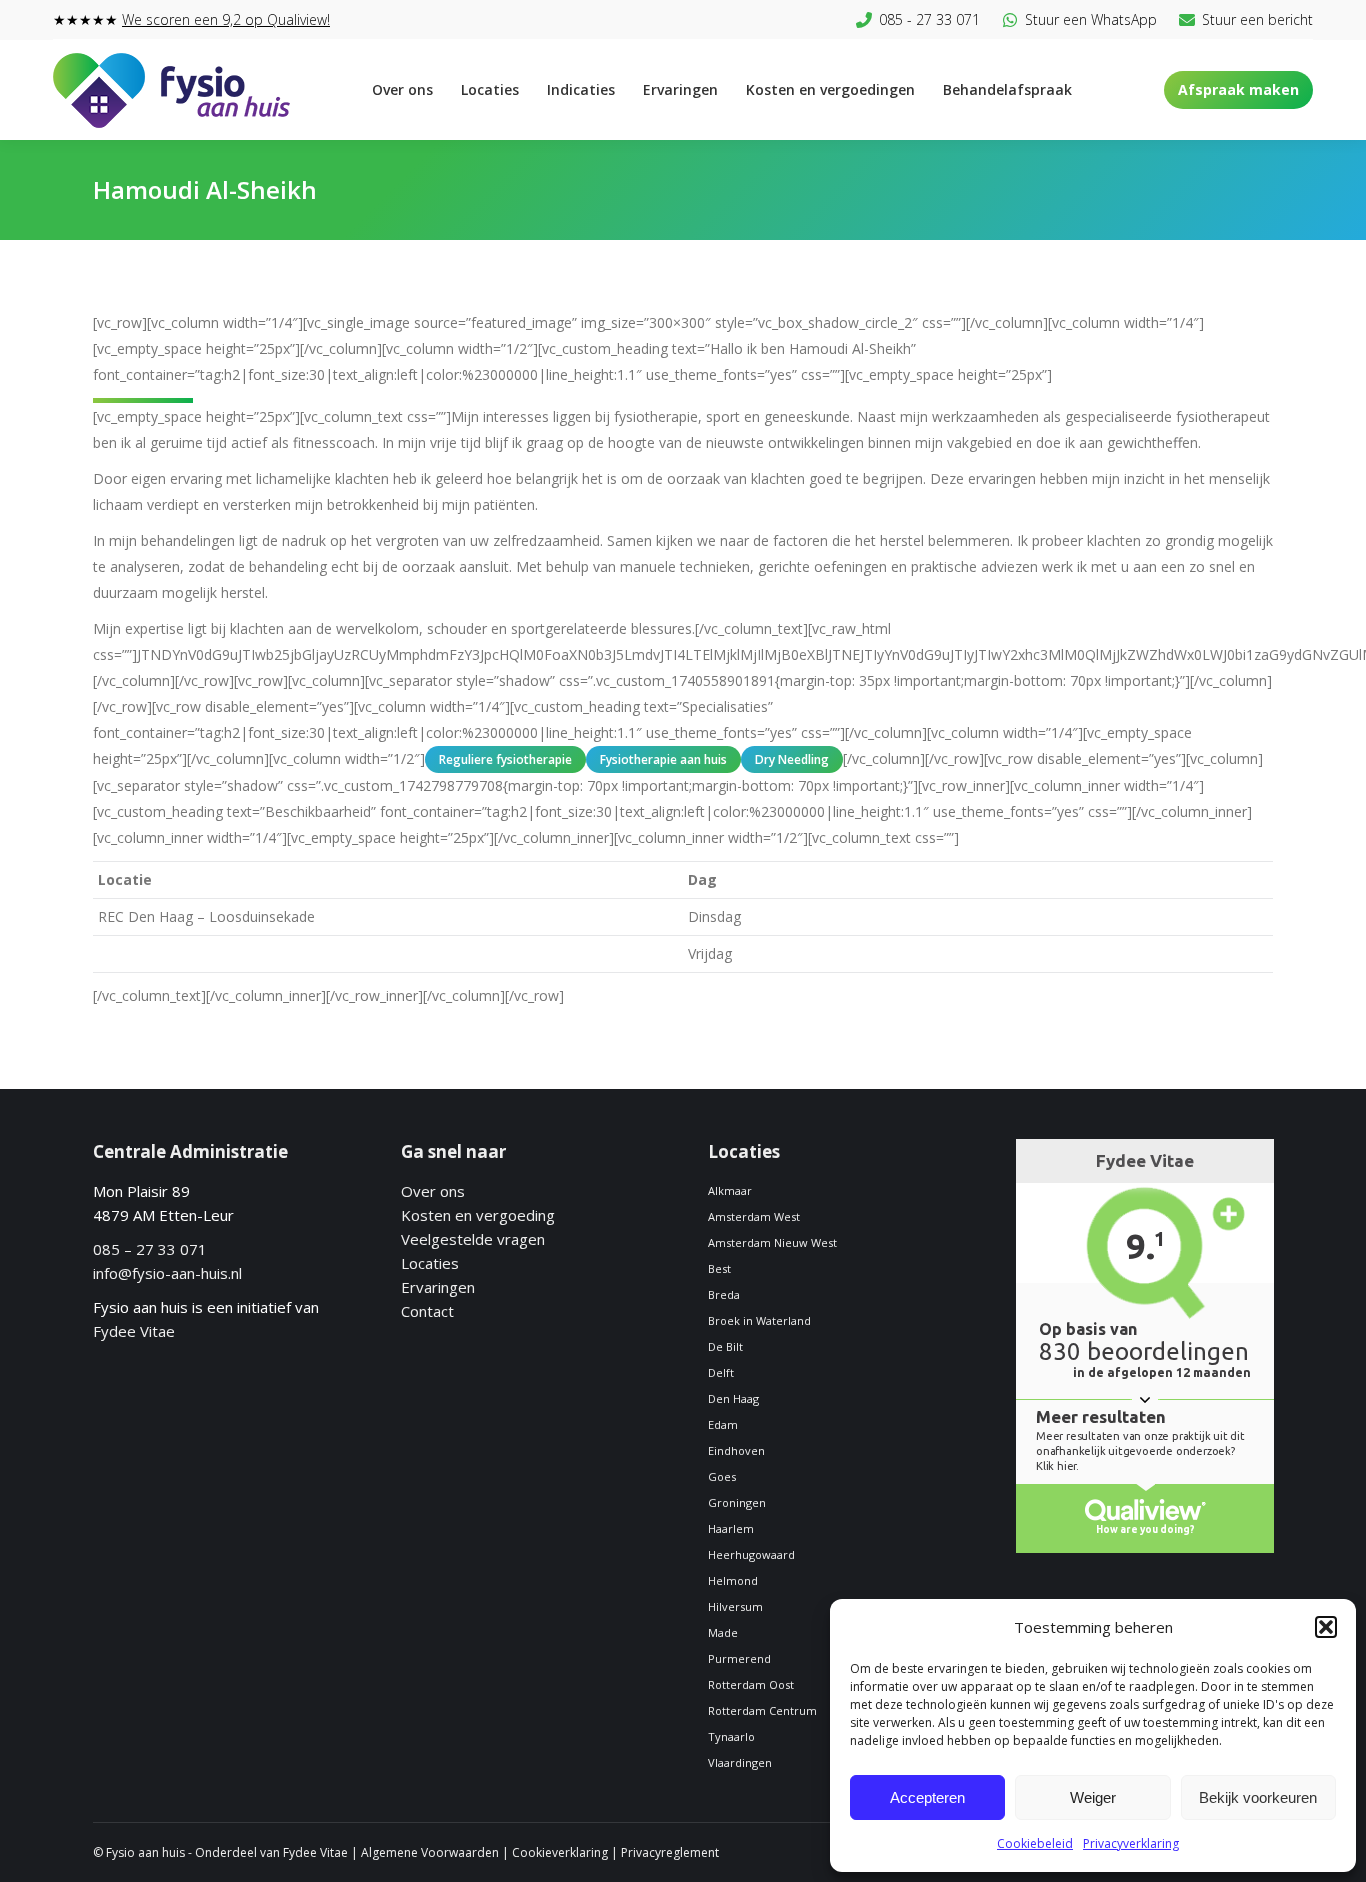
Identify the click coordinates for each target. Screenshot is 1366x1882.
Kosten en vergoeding (478, 1215)
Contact (427, 1311)
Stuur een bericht (1257, 19)
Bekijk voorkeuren (1258, 1797)
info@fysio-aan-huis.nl (167, 1273)
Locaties (430, 1263)
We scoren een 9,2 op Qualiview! (226, 19)
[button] (1326, 1627)
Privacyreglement (670, 1852)
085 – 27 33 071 (150, 1249)
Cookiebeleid (1035, 1843)
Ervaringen (438, 1287)
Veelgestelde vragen (473, 1239)
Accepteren (927, 1797)
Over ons (433, 1191)
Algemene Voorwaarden (430, 1852)
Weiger (1093, 1797)
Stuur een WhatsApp (1091, 19)
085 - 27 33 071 (929, 19)
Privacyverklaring (1131, 1843)
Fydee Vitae (134, 1331)
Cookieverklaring (560, 1852)
